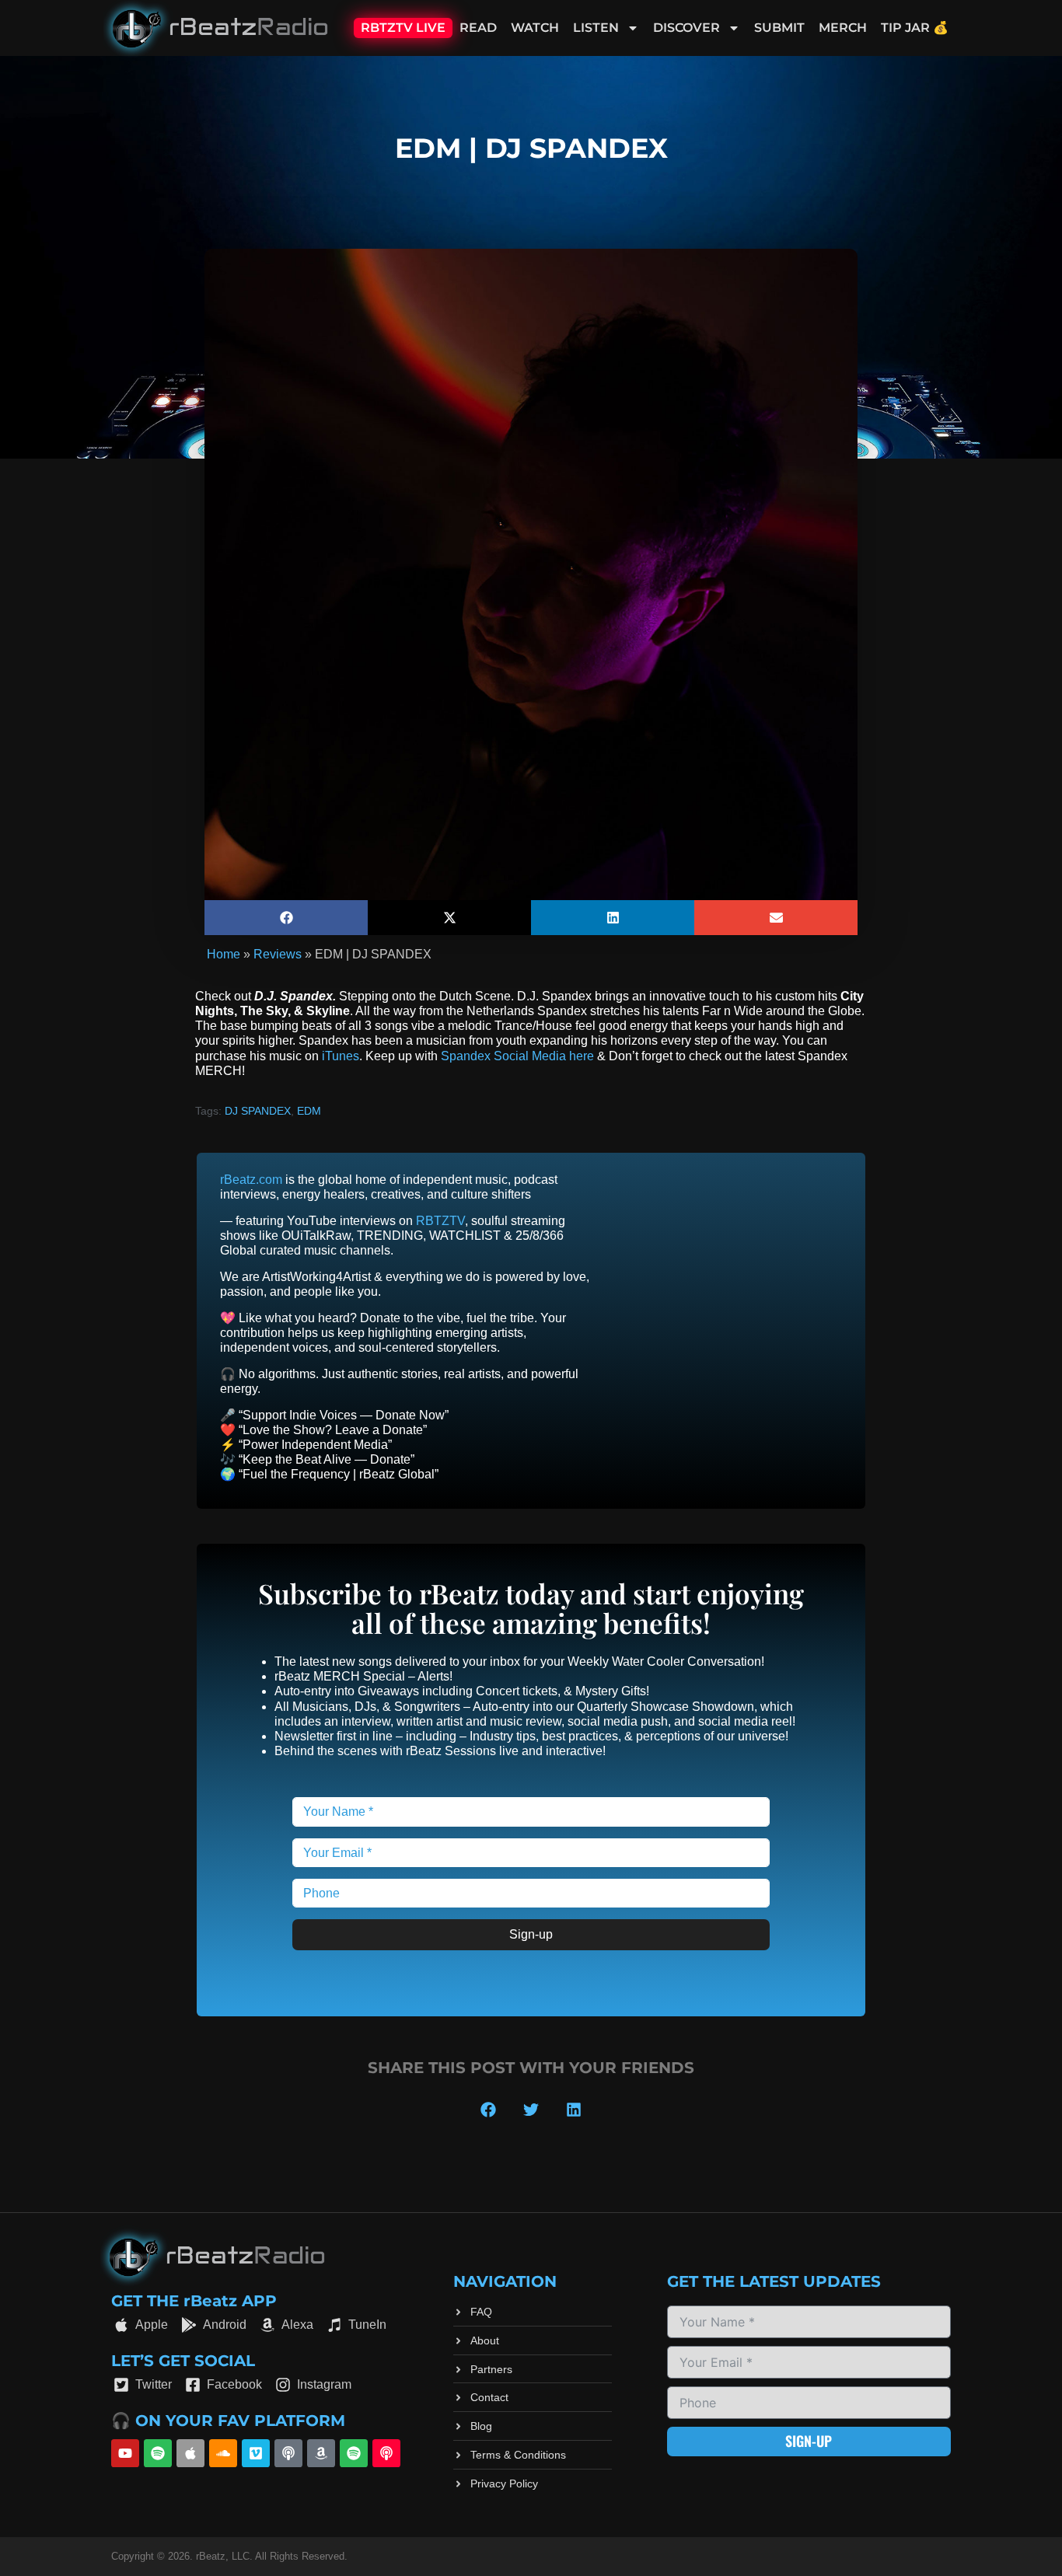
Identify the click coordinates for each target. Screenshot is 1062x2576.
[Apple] (190, 2453)
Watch (535, 28)
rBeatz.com (251, 1180)
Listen (596, 28)
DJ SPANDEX (258, 1111)
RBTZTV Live (403, 28)
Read (478, 28)
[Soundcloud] (223, 2453)
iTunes (341, 1056)
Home (224, 954)
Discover (686, 28)
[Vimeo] (256, 2453)
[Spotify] (158, 2453)
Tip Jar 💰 (915, 28)
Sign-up (531, 1934)
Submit (779, 28)
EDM (309, 1111)
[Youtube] (125, 2453)
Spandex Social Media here (517, 1056)
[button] (286, 918)
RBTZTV (440, 1221)
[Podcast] (288, 2453)
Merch (843, 28)
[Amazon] (321, 2453)
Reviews (278, 954)
